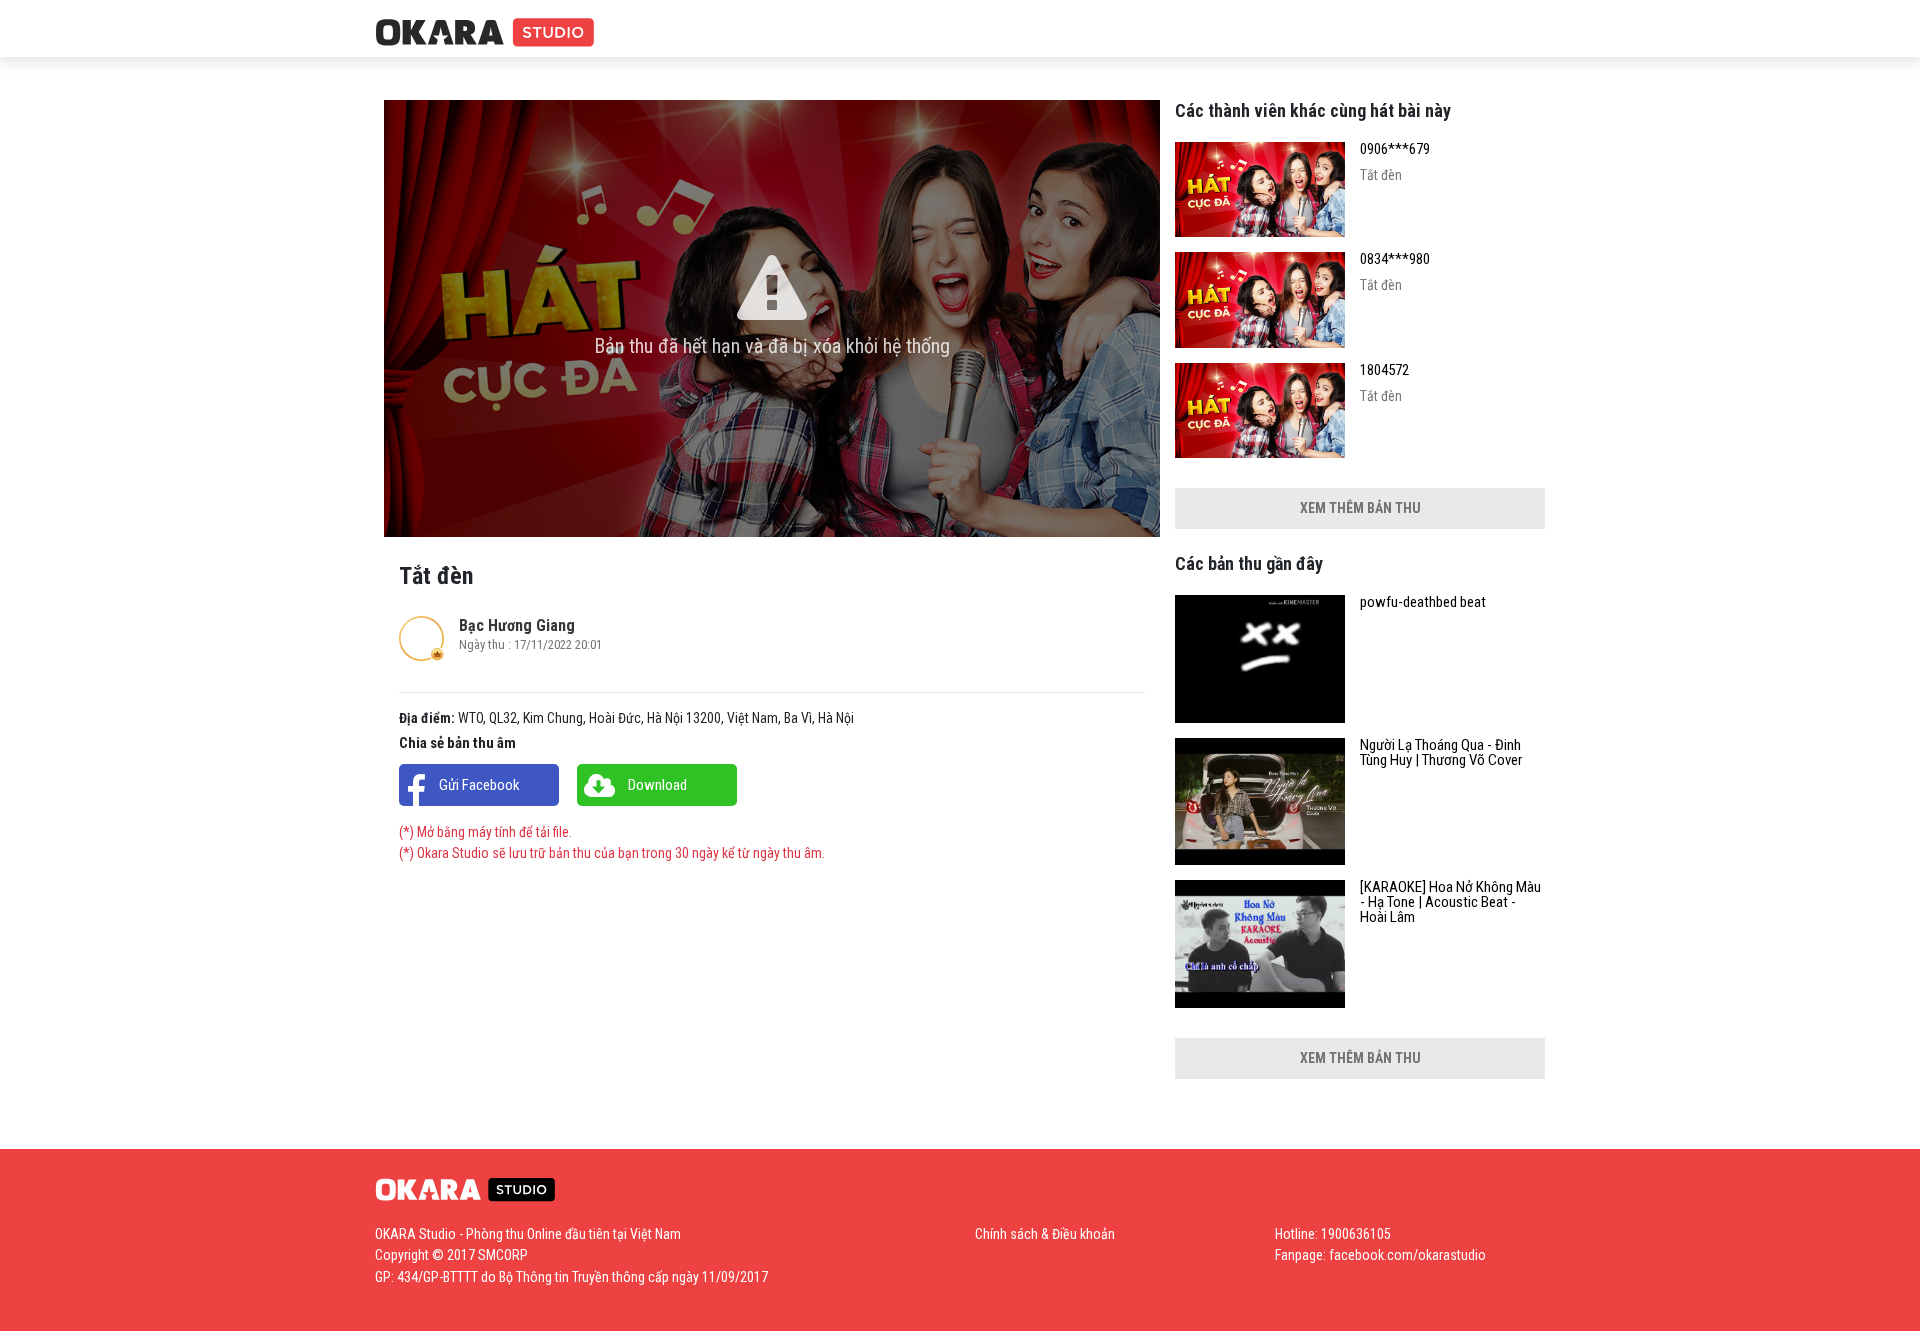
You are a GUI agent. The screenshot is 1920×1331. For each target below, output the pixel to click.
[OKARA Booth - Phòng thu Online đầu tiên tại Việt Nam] (485, 33)
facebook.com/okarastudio (1407, 1255)
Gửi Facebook (479, 785)
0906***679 (1395, 149)
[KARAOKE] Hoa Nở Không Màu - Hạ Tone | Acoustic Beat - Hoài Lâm (1450, 902)
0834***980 (1395, 259)
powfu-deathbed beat (1423, 602)
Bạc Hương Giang (517, 625)
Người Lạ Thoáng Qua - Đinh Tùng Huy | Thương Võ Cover (1441, 753)
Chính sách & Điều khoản (1045, 1234)
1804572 (1384, 370)
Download (657, 785)
